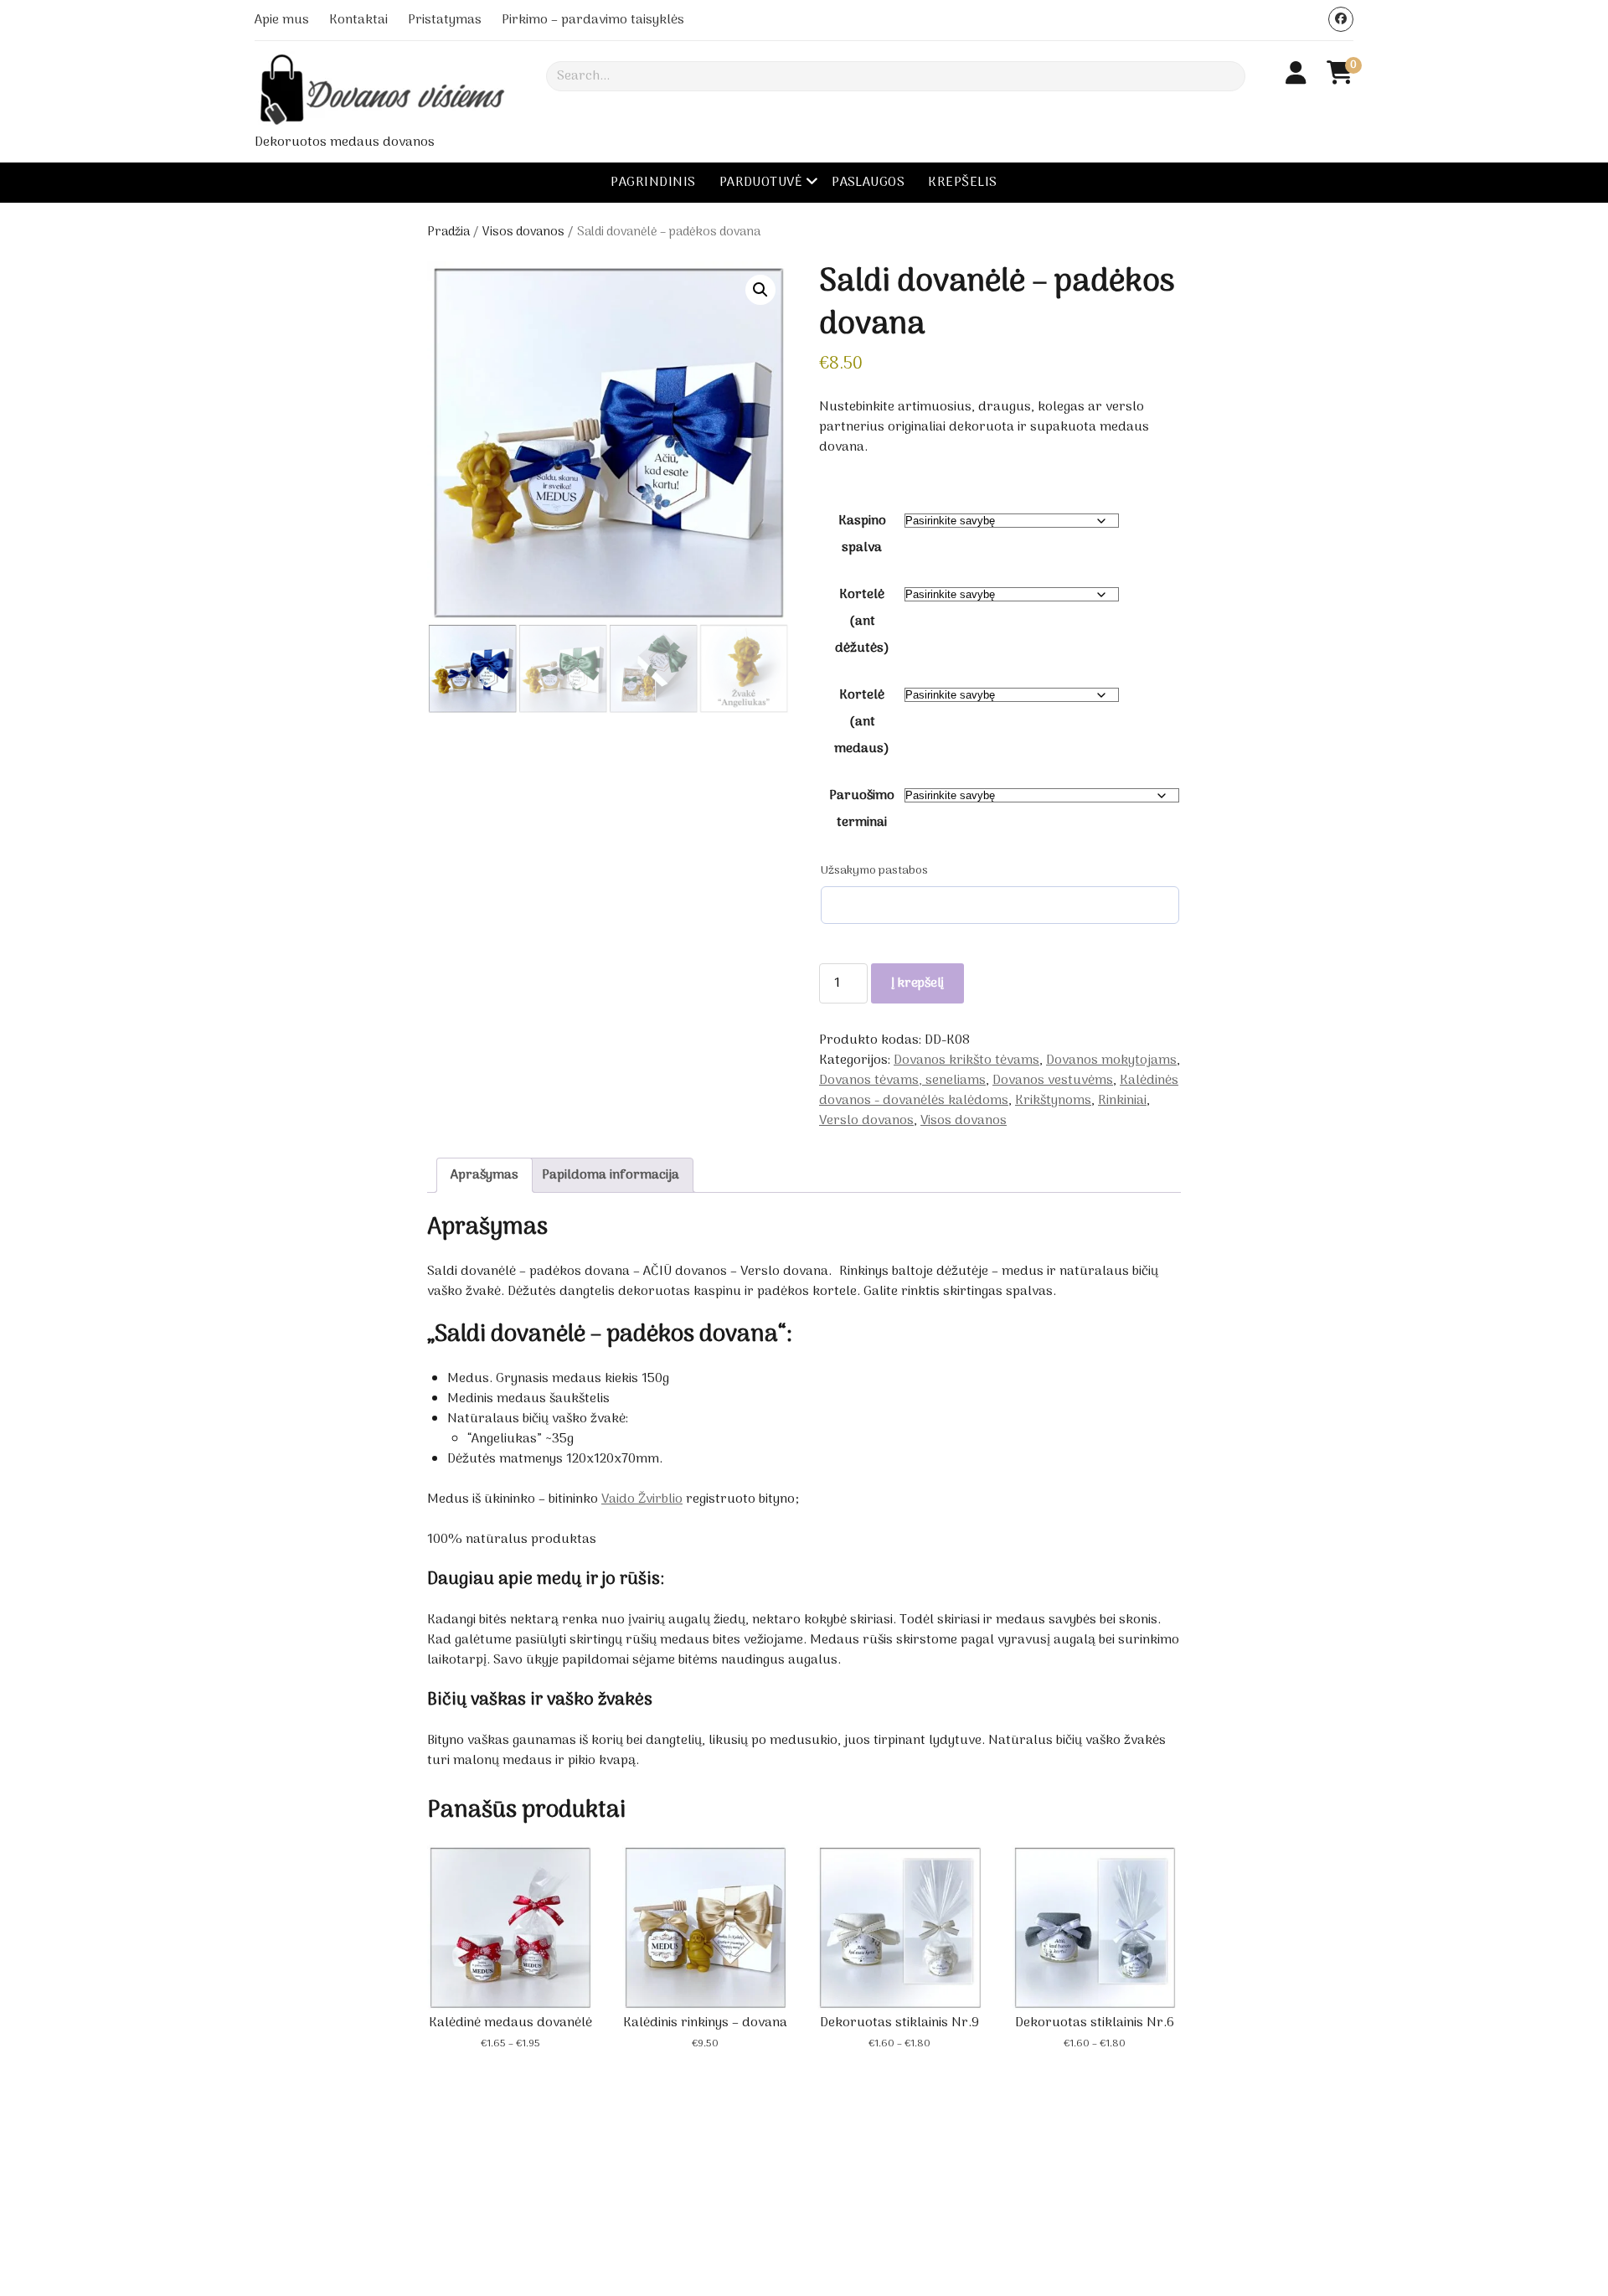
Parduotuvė (761, 183)
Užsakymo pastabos (874, 871)
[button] (760, 290)
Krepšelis (962, 183)
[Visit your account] (1296, 75)
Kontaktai (358, 20)
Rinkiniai (1122, 1101)
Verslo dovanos (866, 1121)
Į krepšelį (917, 983)
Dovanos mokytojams (1111, 1060)
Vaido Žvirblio (642, 1499)
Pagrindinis (653, 183)
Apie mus (282, 20)
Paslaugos (868, 183)
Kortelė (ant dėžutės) (862, 622)
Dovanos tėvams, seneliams (902, 1081)
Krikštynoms (1053, 1101)
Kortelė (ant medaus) (862, 722)
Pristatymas (445, 20)
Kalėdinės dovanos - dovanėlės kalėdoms (999, 1091)
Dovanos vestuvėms (1053, 1081)
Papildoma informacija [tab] (611, 1175)
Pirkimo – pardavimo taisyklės (593, 20)
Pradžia (448, 232)
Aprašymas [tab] (484, 1175)
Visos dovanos (523, 232)
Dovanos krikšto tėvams (966, 1060)
